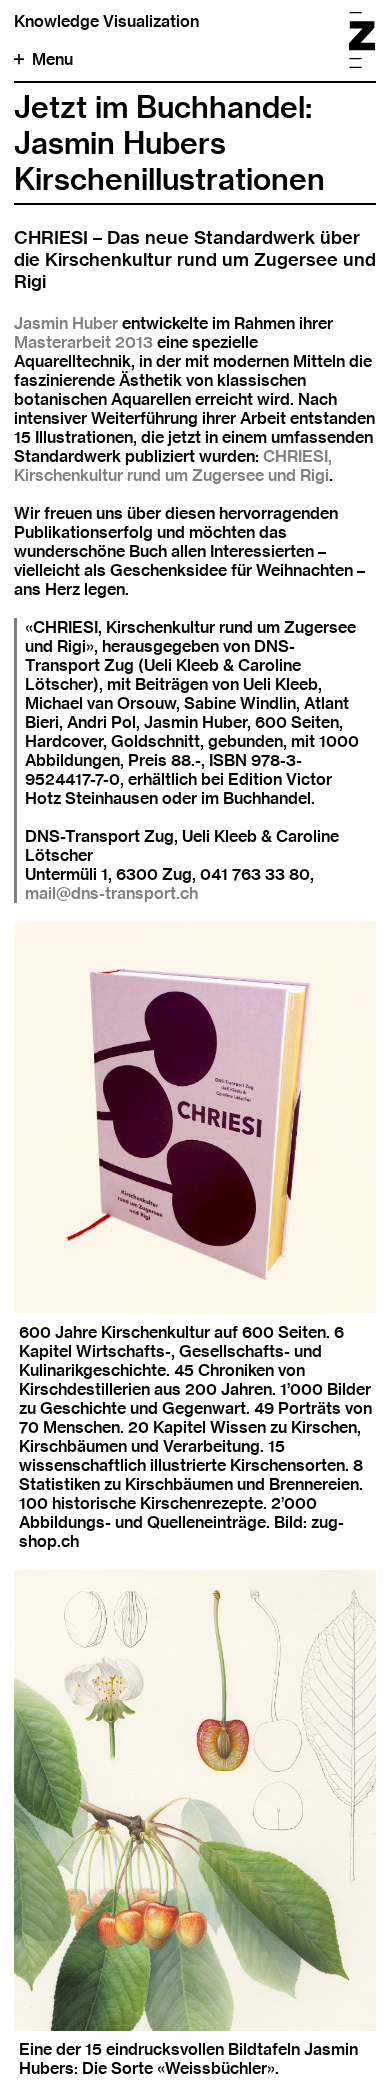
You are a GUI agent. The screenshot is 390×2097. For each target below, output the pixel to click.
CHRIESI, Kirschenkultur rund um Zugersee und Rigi (173, 466)
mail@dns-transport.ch (111, 893)
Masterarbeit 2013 (83, 342)
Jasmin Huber (66, 323)
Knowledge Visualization (106, 21)
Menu (52, 59)
